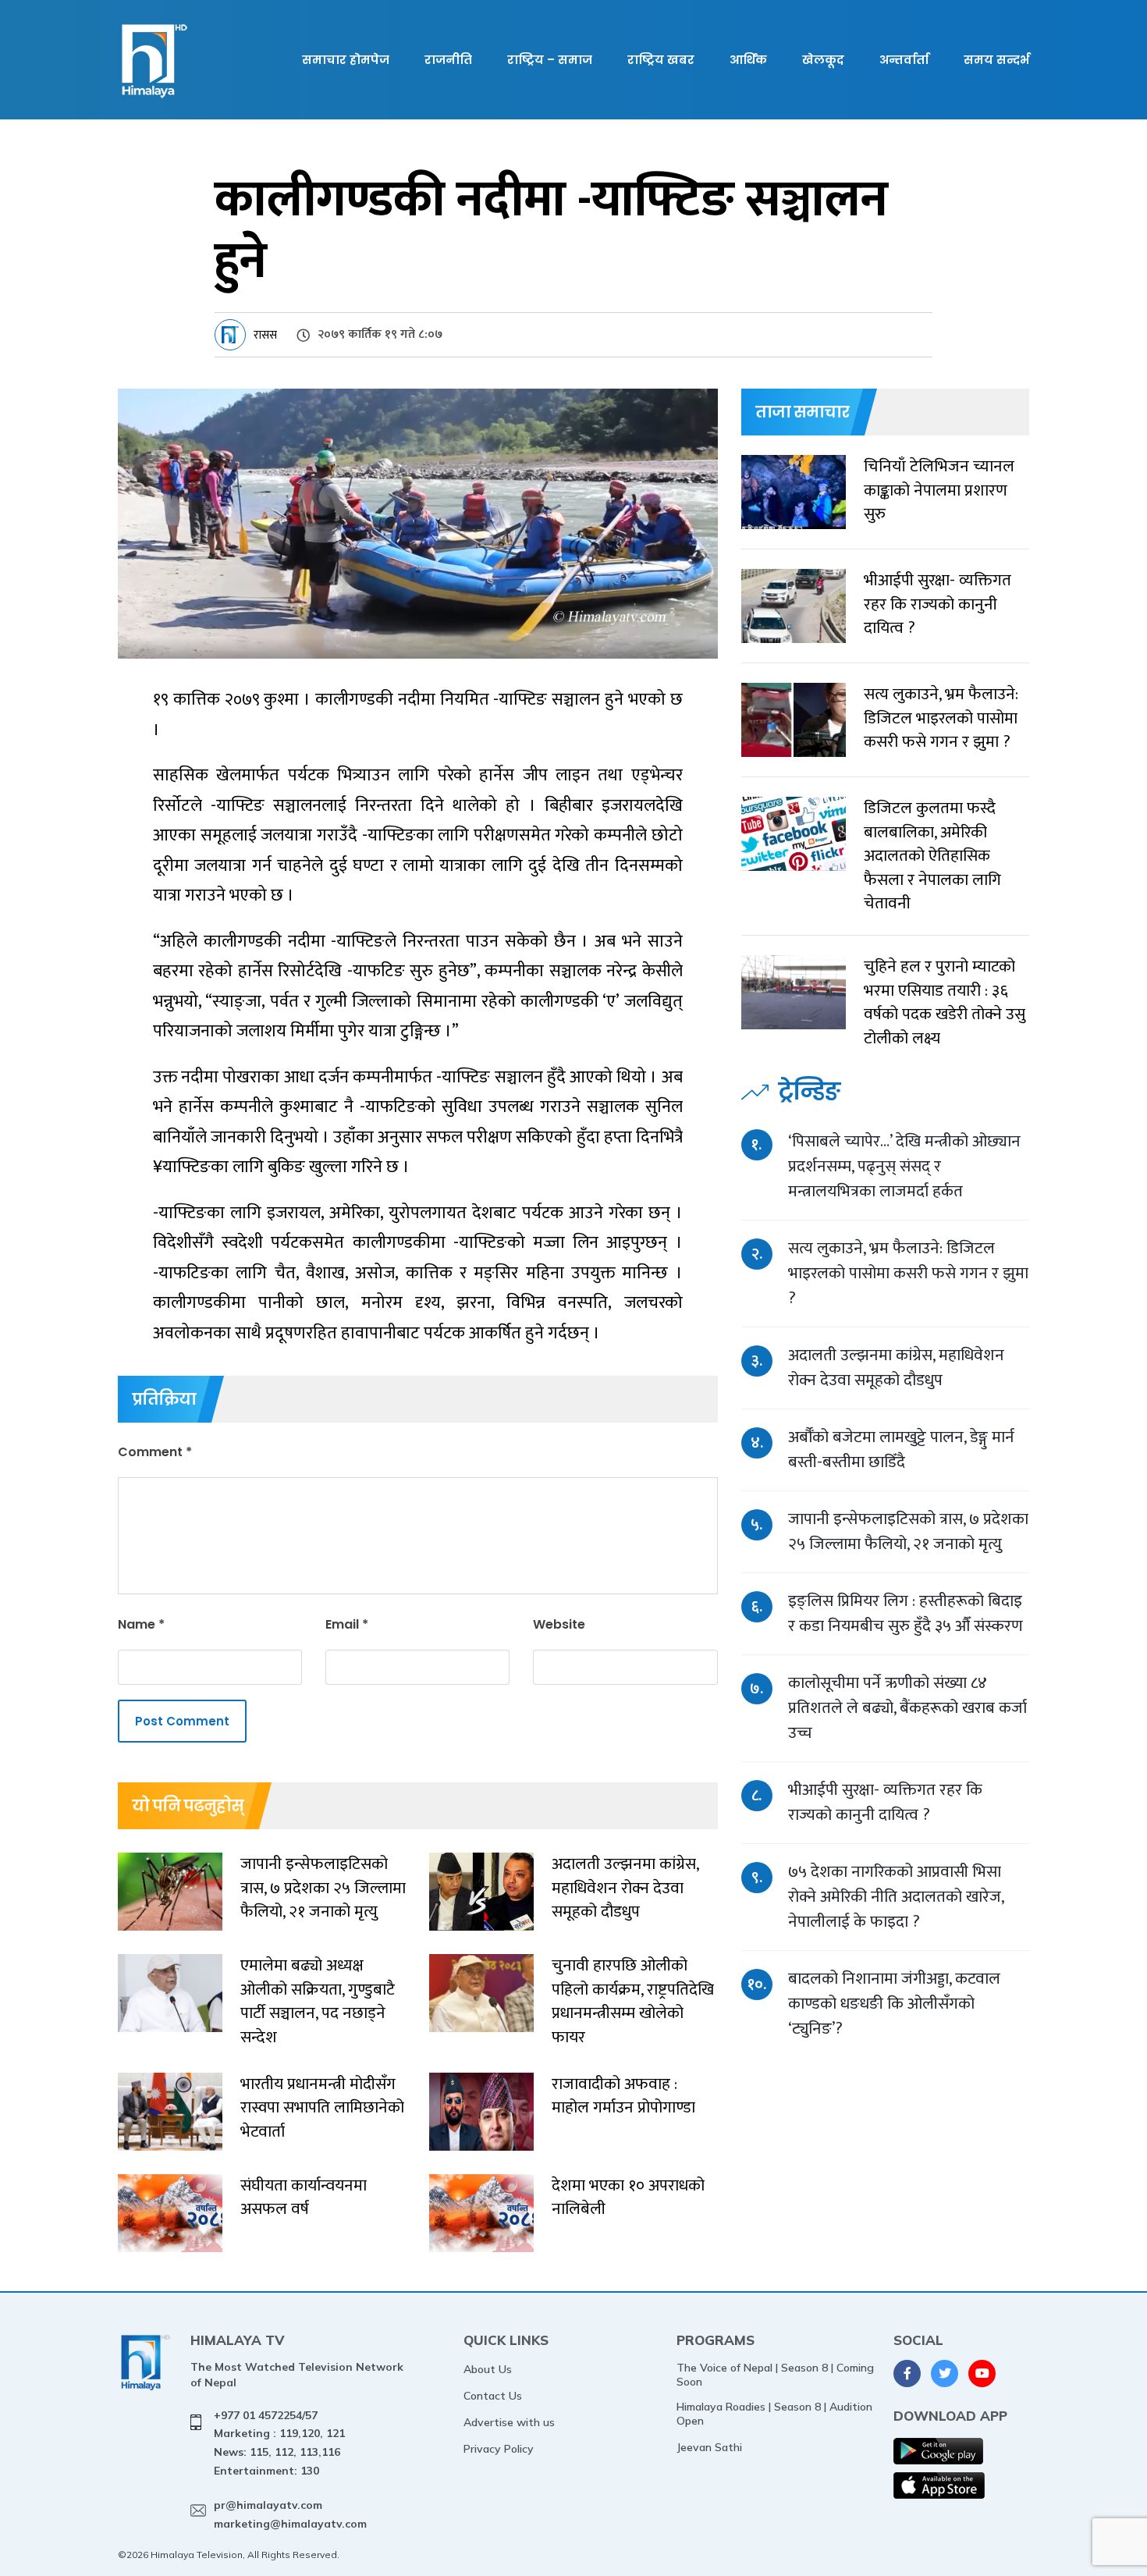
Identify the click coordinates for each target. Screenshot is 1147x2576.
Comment (155, 1452)
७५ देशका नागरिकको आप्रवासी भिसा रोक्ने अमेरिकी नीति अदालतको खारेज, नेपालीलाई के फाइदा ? (896, 1897)
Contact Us (493, 2396)
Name (141, 1624)
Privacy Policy (499, 2449)
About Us (488, 2369)
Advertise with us (509, 2422)
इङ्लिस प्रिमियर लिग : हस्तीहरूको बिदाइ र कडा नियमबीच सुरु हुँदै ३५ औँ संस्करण (906, 1613)
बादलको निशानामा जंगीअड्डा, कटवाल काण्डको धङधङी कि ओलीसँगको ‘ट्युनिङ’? (894, 2004)
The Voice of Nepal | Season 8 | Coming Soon (775, 2375)
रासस (265, 335)
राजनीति (448, 60)
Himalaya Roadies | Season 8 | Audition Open (774, 2414)
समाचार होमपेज (346, 60)
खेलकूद (823, 60)
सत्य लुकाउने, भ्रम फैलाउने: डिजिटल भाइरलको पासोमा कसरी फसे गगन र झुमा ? (908, 1273)
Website (559, 1624)
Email (347, 1624)
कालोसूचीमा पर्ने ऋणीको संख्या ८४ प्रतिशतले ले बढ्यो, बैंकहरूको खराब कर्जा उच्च (907, 1708)
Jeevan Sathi (709, 2447)
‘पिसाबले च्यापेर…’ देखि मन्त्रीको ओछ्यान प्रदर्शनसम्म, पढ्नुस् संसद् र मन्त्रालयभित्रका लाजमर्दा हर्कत (904, 1166)
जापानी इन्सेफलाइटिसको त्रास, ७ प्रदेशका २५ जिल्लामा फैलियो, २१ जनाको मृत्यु (908, 1531)
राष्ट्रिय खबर (661, 60)
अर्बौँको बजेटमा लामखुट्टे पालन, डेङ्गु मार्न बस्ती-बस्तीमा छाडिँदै (901, 1450)
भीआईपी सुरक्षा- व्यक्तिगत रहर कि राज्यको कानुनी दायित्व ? (885, 1802)
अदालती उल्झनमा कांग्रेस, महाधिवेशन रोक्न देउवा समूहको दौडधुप (896, 1368)
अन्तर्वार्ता (904, 60)
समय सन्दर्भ (996, 60)
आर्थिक (748, 60)
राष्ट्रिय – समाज (550, 60)
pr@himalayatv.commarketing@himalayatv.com (290, 2514)
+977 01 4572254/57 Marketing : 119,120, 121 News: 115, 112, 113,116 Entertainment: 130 (279, 2443)
